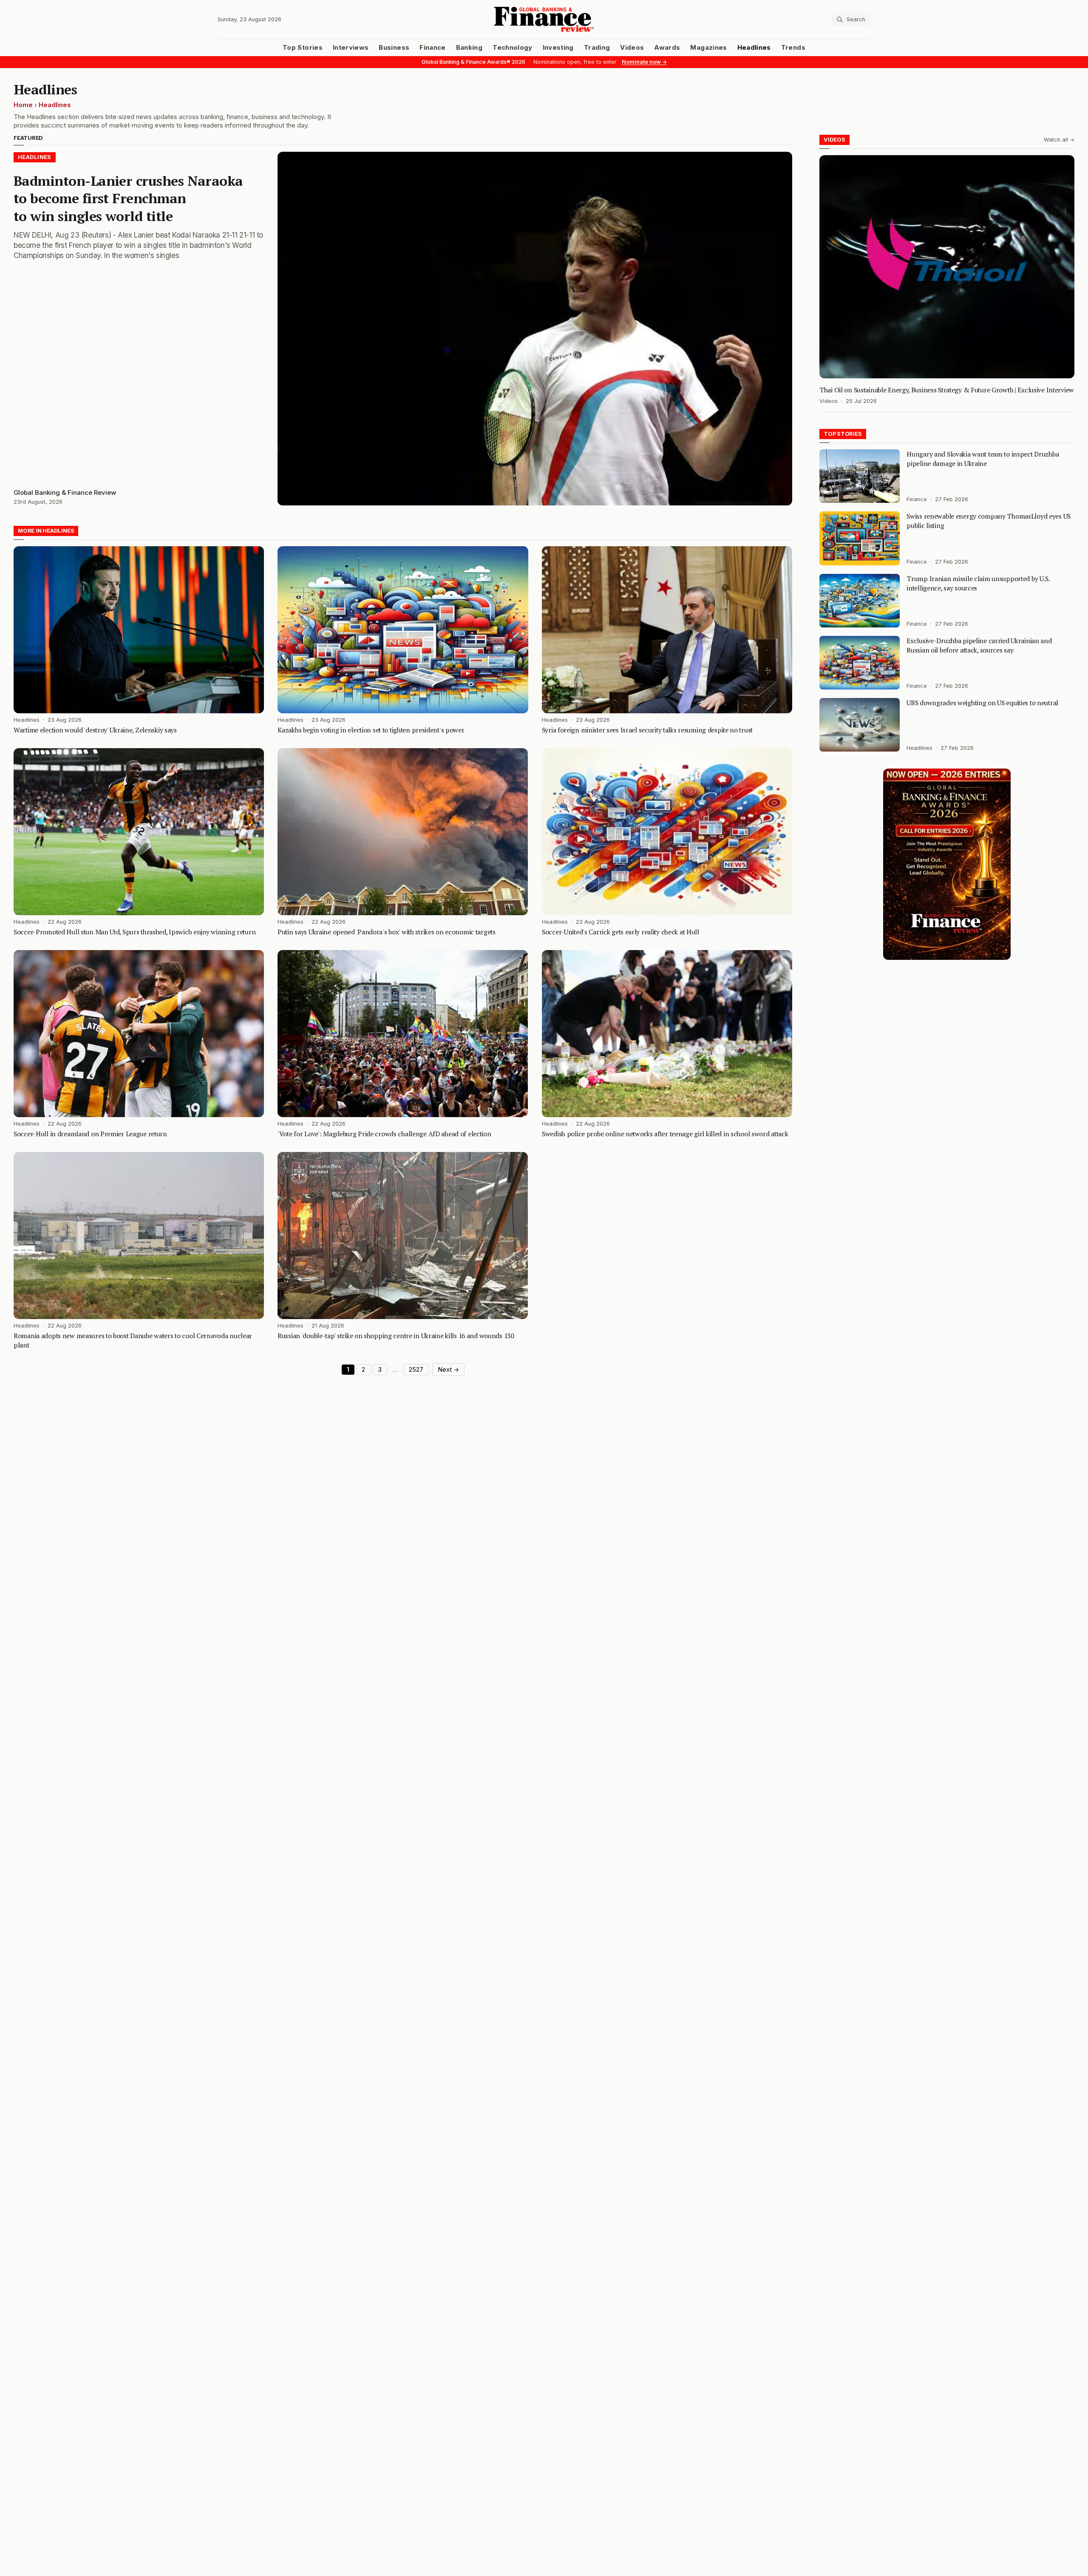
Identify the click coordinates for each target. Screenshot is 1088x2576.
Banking (469, 48)
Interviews (351, 48)
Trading (597, 48)
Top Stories (303, 48)
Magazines (708, 48)
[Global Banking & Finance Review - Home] (544, 19)
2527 (416, 1370)
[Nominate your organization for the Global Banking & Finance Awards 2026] (947, 864)
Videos (632, 48)
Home (23, 105)
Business (394, 48)
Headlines (754, 48)
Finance (432, 48)
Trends (793, 48)
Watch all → (1059, 140)
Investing (558, 48)
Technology (513, 48)
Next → (448, 1370)
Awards (667, 48)
